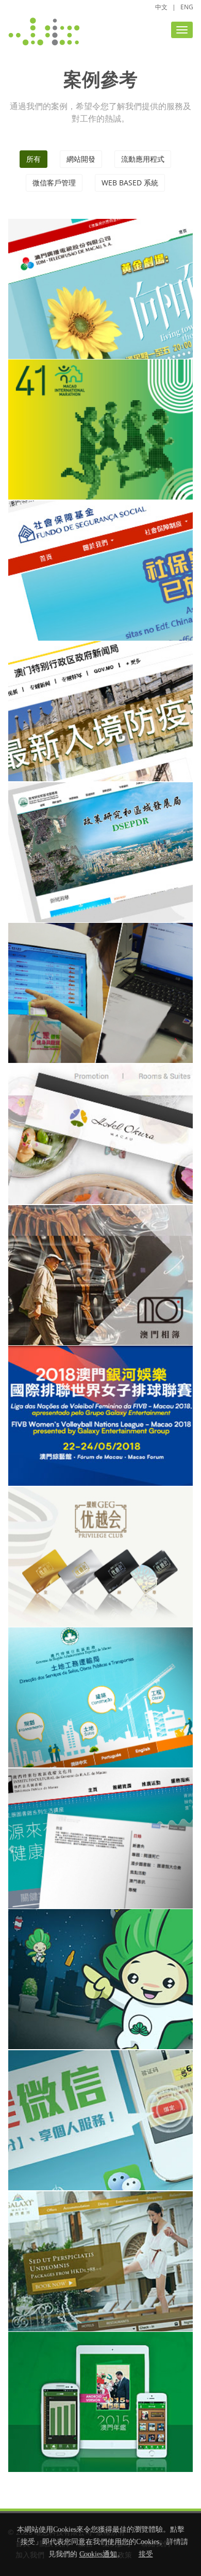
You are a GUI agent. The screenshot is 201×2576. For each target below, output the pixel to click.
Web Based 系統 (130, 183)
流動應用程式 (143, 159)
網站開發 (81, 159)
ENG (187, 7)
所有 (33, 159)
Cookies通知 (98, 2554)
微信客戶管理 (54, 183)
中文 (161, 7)
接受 (146, 2554)
